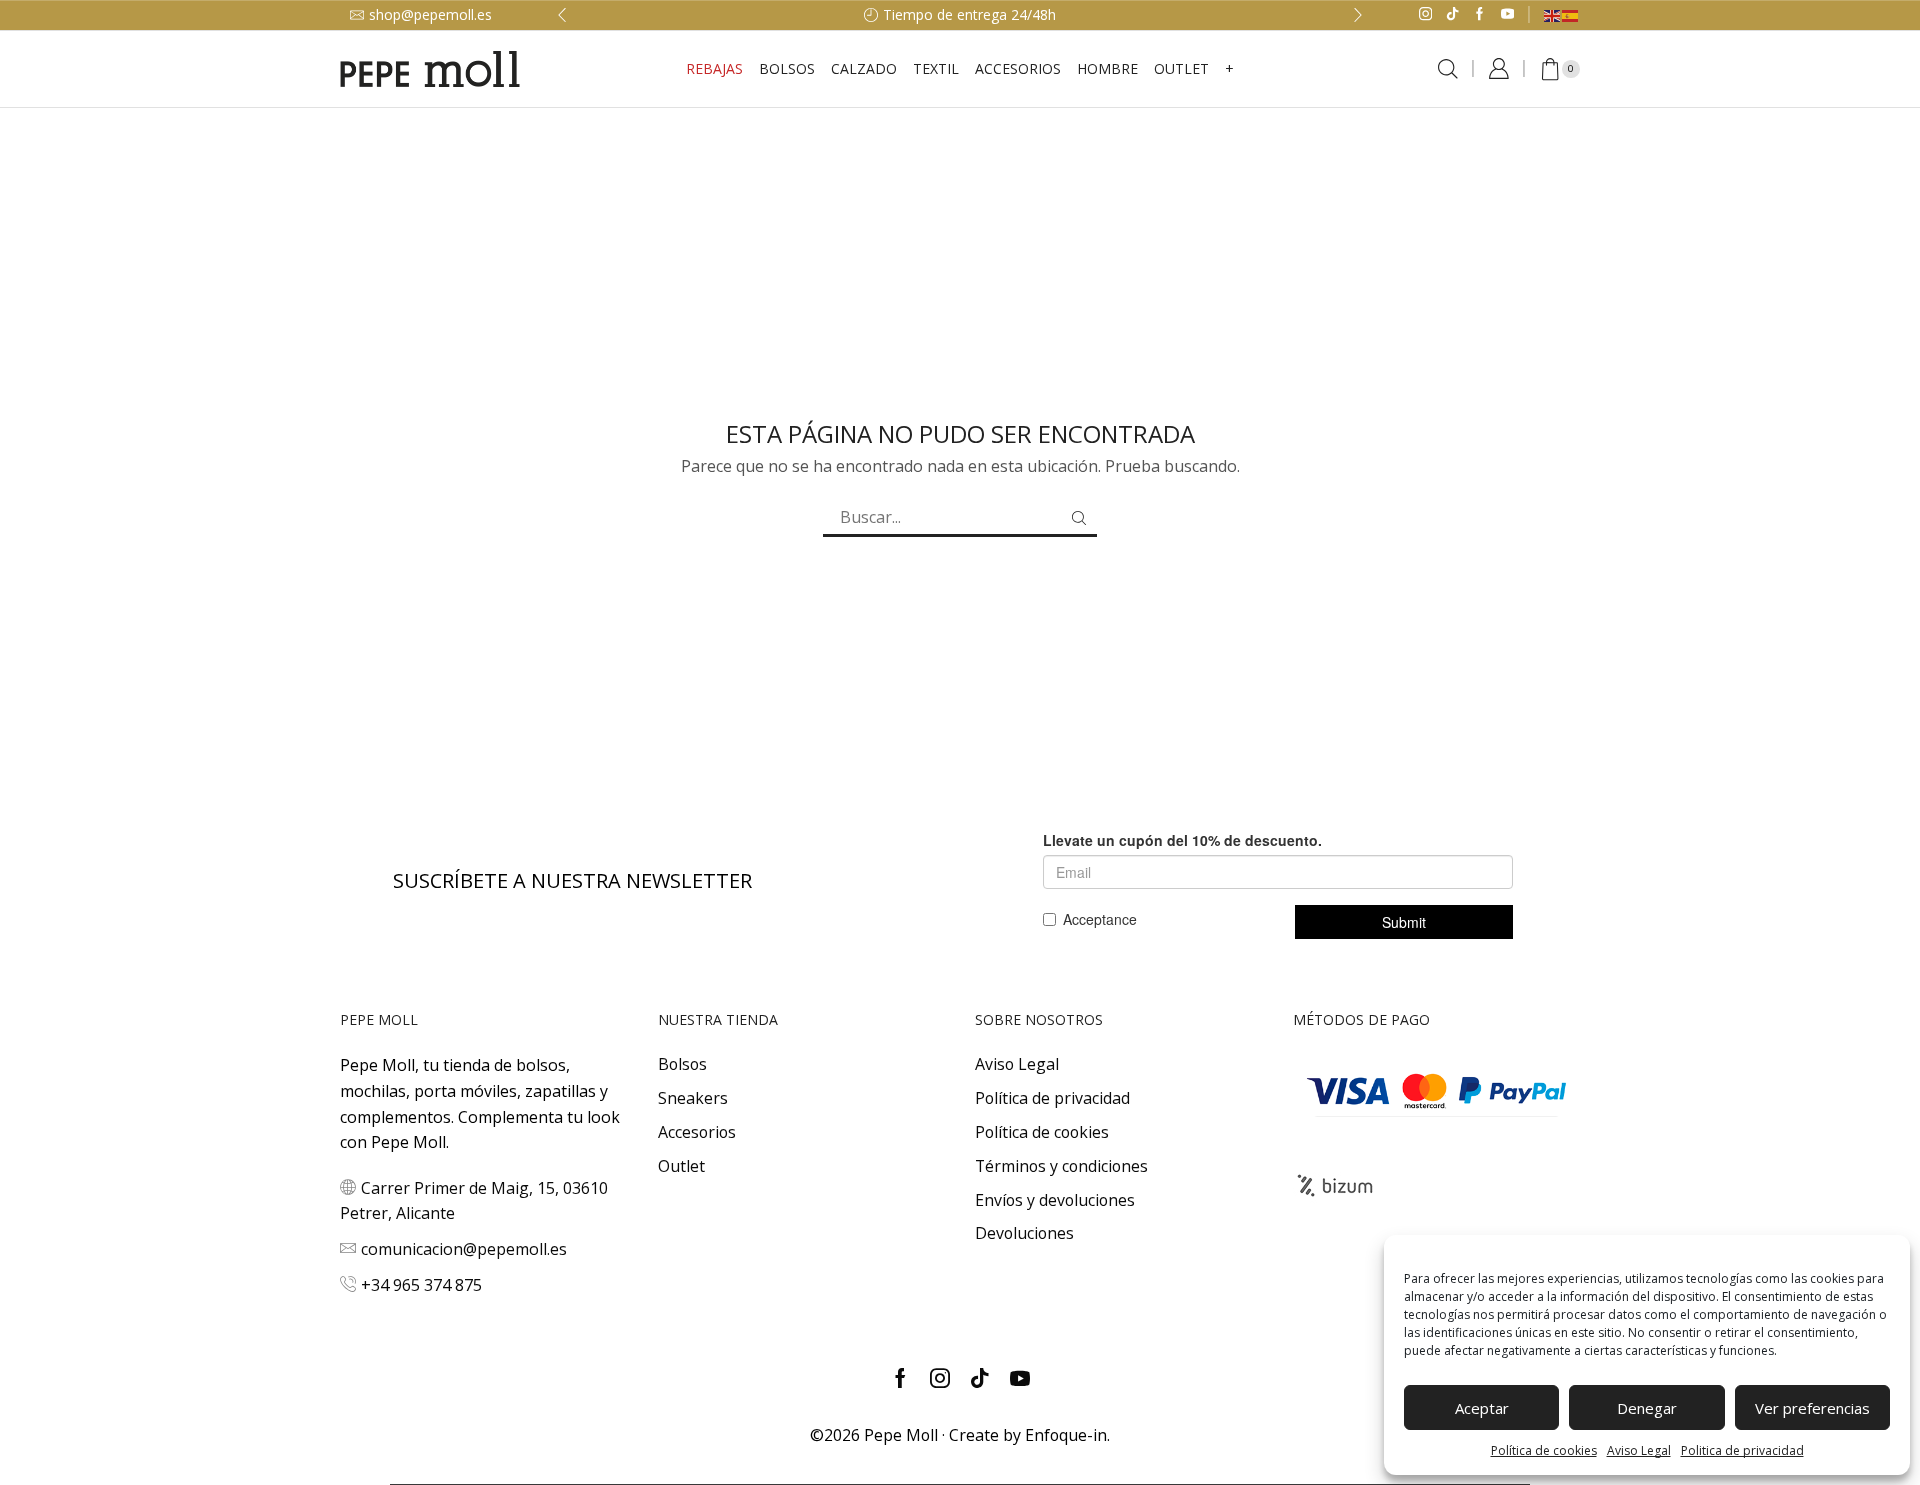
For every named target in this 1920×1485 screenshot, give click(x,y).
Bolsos (787, 68)
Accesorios (697, 1132)
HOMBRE (1107, 68)
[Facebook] (1479, 15)
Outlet (681, 1166)
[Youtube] (1507, 15)
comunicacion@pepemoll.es (464, 1249)
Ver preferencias (1812, 1408)
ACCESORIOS (1018, 68)
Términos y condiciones (1061, 1166)
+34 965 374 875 (421, 1285)
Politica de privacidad (1742, 1450)
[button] (562, 15)
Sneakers (693, 1098)
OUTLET (1181, 68)
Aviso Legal (1639, 1450)
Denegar (1647, 1408)
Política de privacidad (1052, 1098)
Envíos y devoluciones (1055, 1200)
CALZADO (864, 68)
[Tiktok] (1452, 15)
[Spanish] (1571, 14)
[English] (1553, 14)
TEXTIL (936, 68)
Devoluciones (1024, 1233)
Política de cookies (1544, 1450)
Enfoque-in (1066, 1435)
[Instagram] (1425, 15)
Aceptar (1482, 1408)
